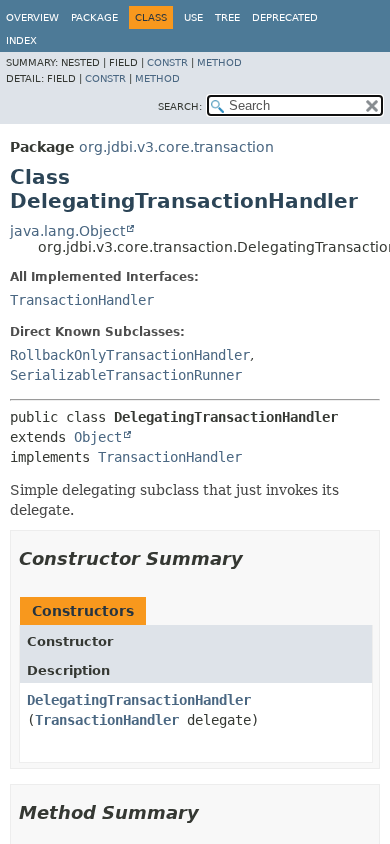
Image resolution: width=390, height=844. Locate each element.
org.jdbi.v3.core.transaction (176, 147)
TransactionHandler (82, 300)
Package (94, 17)
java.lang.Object (67, 231)
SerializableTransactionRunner (126, 375)
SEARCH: (180, 106)
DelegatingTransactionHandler (139, 700)
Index (21, 40)
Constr (167, 62)
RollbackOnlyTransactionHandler (130, 355)
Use (193, 17)
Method (219, 62)
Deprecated (285, 17)
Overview (32, 17)
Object (98, 437)
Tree (227, 17)
